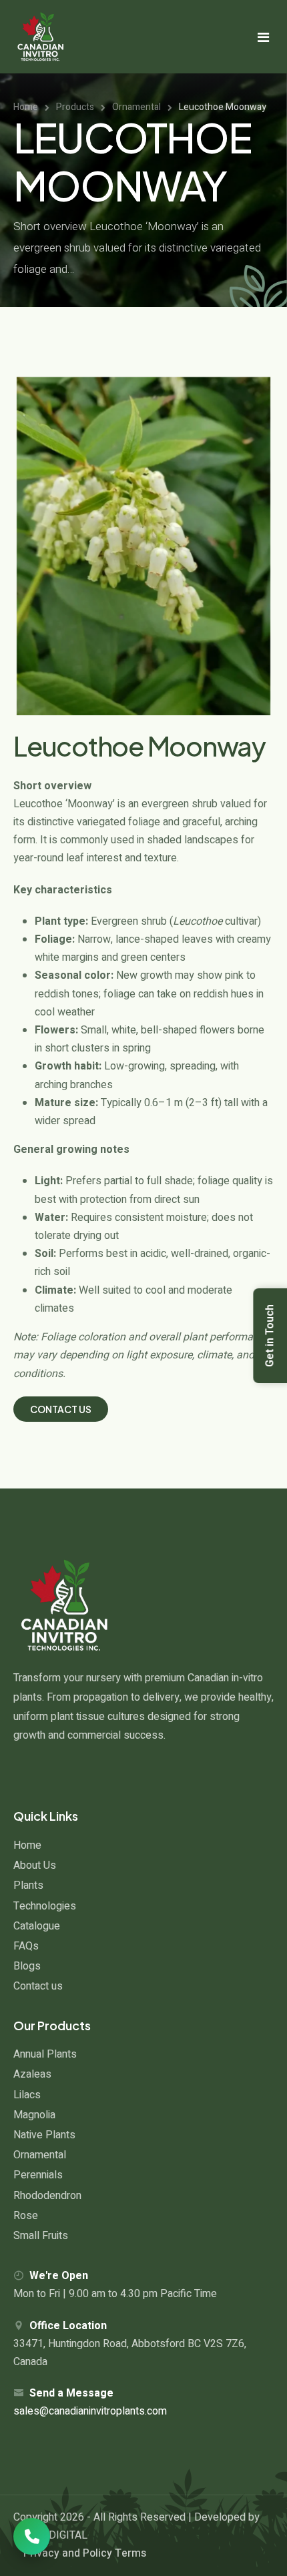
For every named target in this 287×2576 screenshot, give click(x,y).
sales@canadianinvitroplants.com (90, 2411)
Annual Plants (45, 2054)
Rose (26, 2216)
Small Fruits (41, 2236)
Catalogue (37, 1926)
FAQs (26, 1946)
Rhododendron (47, 2196)
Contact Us (61, 1409)
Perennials (38, 2175)
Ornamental (40, 2155)
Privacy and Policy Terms (85, 2553)
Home (27, 1845)
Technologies (45, 1906)
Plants (28, 1885)
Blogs (27, 1966)
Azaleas (32, 2074)
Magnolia (34, 2115)
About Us (35, 1865)
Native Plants (44, 2135)
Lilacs (27, 2095)
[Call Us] (32, 2536)
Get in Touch (270, 1336)
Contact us (38, 1986)
